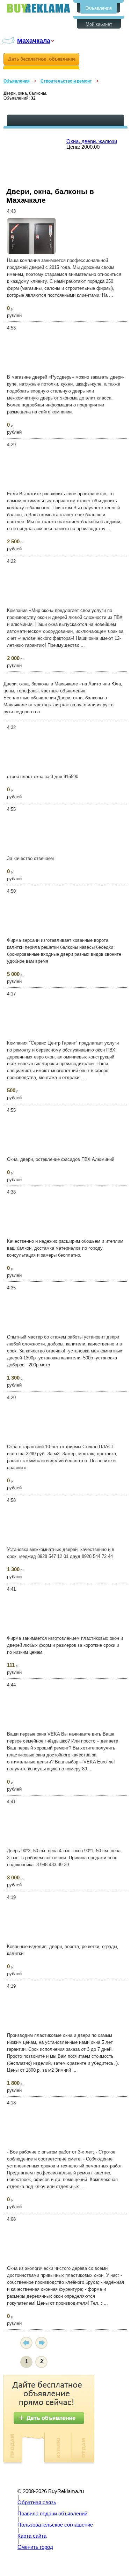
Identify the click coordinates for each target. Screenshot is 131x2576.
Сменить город (35, 2547)
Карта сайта (32, 2536)
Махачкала (34, 41)
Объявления (99, 8)
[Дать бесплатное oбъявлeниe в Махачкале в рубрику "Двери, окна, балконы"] (41, 61)
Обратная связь (37, 2503)
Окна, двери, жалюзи (92, 141)
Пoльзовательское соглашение (55, 2525)
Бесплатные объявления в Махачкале (38, 8)
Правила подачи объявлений (52, 2514)
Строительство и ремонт (66, 81)
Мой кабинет (99, 24)
